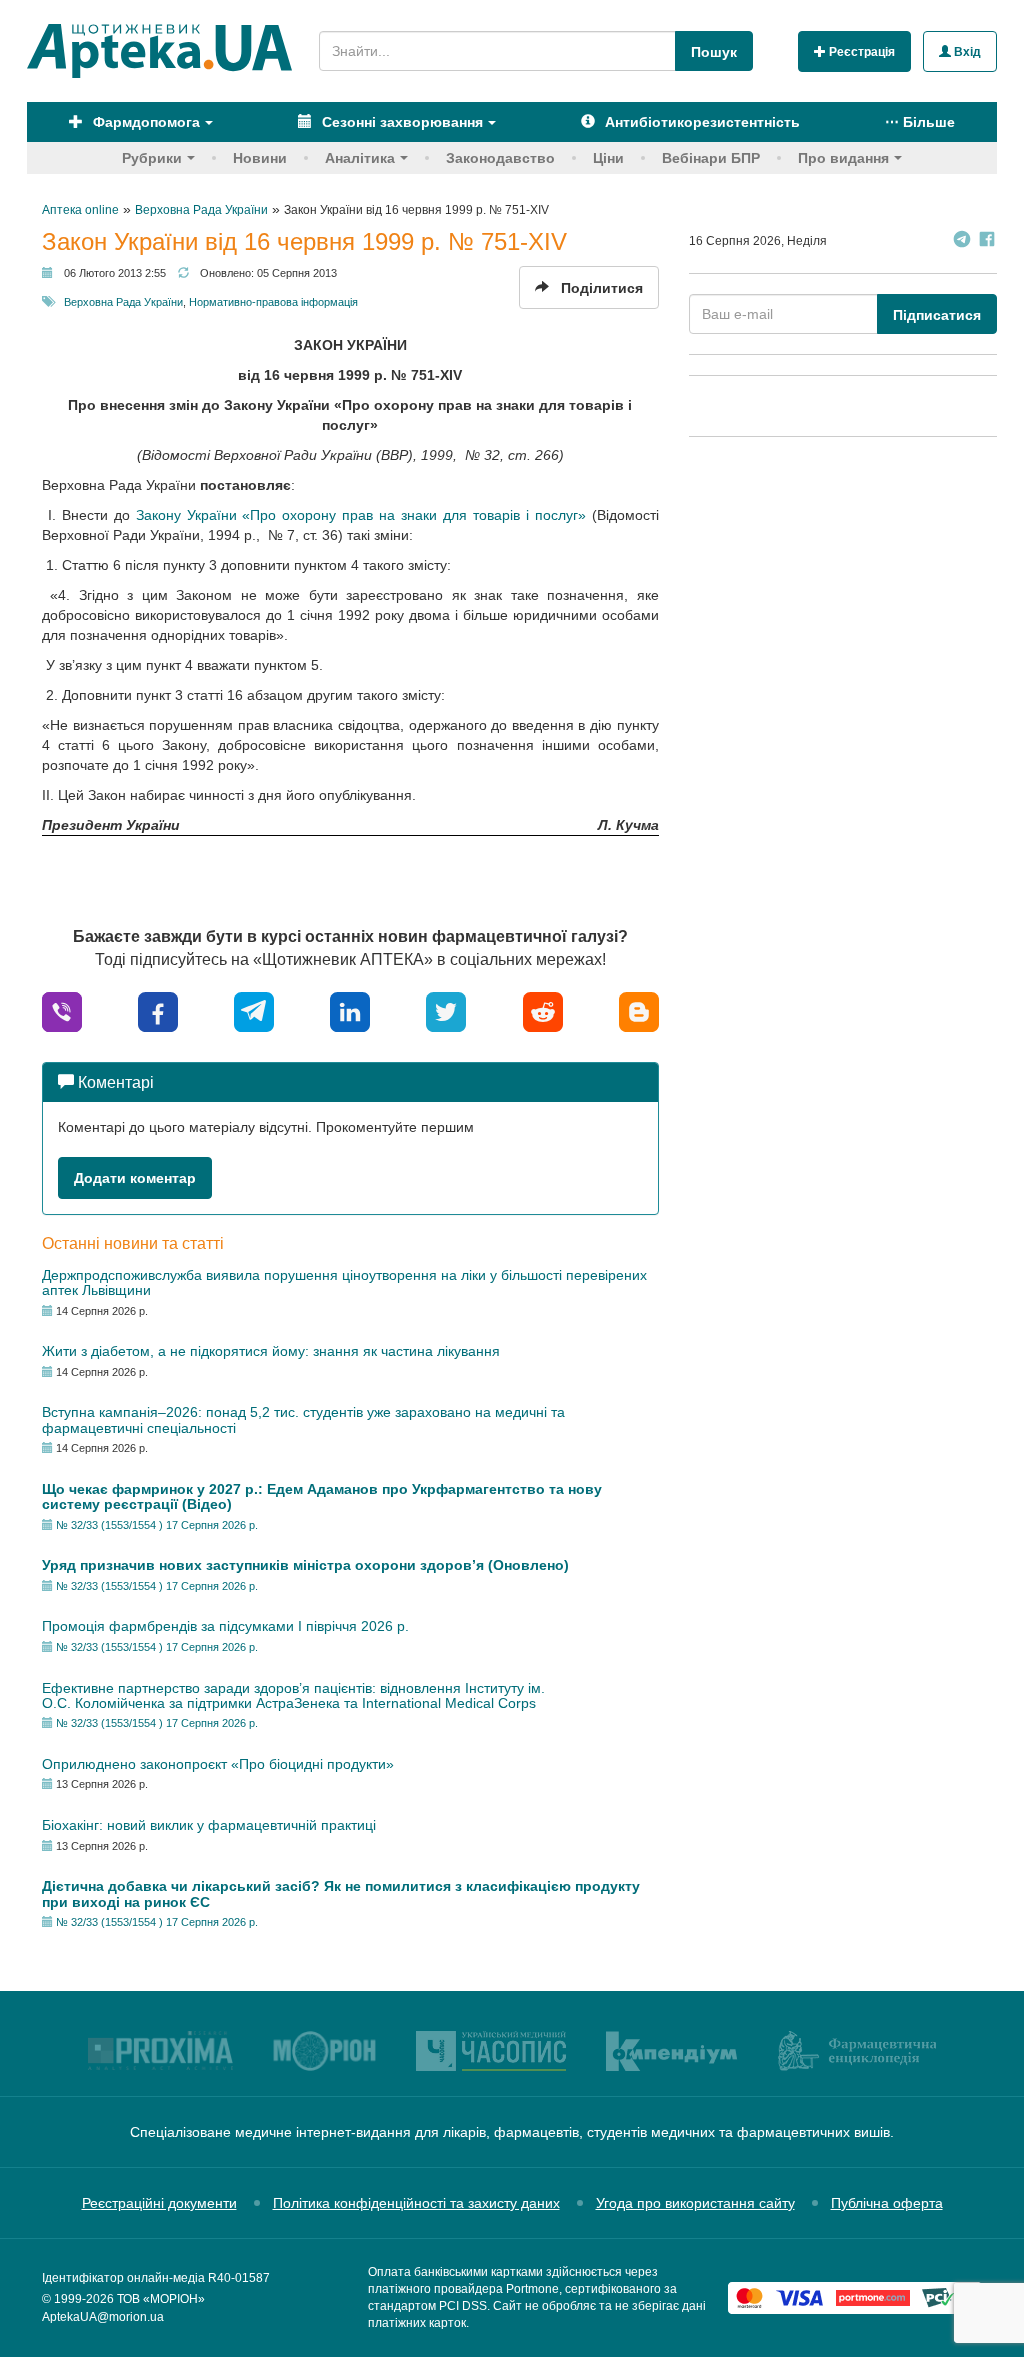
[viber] (62, 1010)
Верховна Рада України (123, 302)
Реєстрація (860, 52)
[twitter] (446, 1010)
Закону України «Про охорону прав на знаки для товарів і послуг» (361, 515)
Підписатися (937, 315)
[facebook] (158, 1010)
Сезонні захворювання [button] (400, 122)
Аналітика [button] (360, 158)
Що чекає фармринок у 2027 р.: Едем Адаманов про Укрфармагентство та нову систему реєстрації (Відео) (322, 1496)
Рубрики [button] (152, 158)
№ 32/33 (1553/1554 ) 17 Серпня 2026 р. (157, 1525)
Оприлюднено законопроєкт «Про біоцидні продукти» (218, 1764)
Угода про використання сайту (695, 2203)
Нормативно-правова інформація (273, 302)
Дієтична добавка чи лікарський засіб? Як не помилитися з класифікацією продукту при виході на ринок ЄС (341, 1893)
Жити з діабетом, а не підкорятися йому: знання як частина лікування (271, 1351)
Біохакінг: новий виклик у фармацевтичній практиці (209, 1825)
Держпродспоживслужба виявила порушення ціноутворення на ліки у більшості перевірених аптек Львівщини (344, 1282)
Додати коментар (135, 1178)
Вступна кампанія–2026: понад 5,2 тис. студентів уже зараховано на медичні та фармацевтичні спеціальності (303, 1419)
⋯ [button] (920, 122)
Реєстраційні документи (159, 2203)
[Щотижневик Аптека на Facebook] (987, 241)
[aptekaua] (639, 1010)
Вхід (966, 52)
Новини (260, 158)
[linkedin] (350, 1010)
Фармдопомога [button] (144, 122)
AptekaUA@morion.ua (103, 2317)
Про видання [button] (843, 158)
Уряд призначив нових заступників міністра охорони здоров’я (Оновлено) (305, 1565)
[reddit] (543, 1010)
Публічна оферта (887, 2203)
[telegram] (254, 1010)
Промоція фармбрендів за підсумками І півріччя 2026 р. (225, 1626)
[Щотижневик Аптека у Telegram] (962, 241)
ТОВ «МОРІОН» (161, 2299)
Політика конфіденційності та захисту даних (416, 2203)
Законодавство (500, 158)
